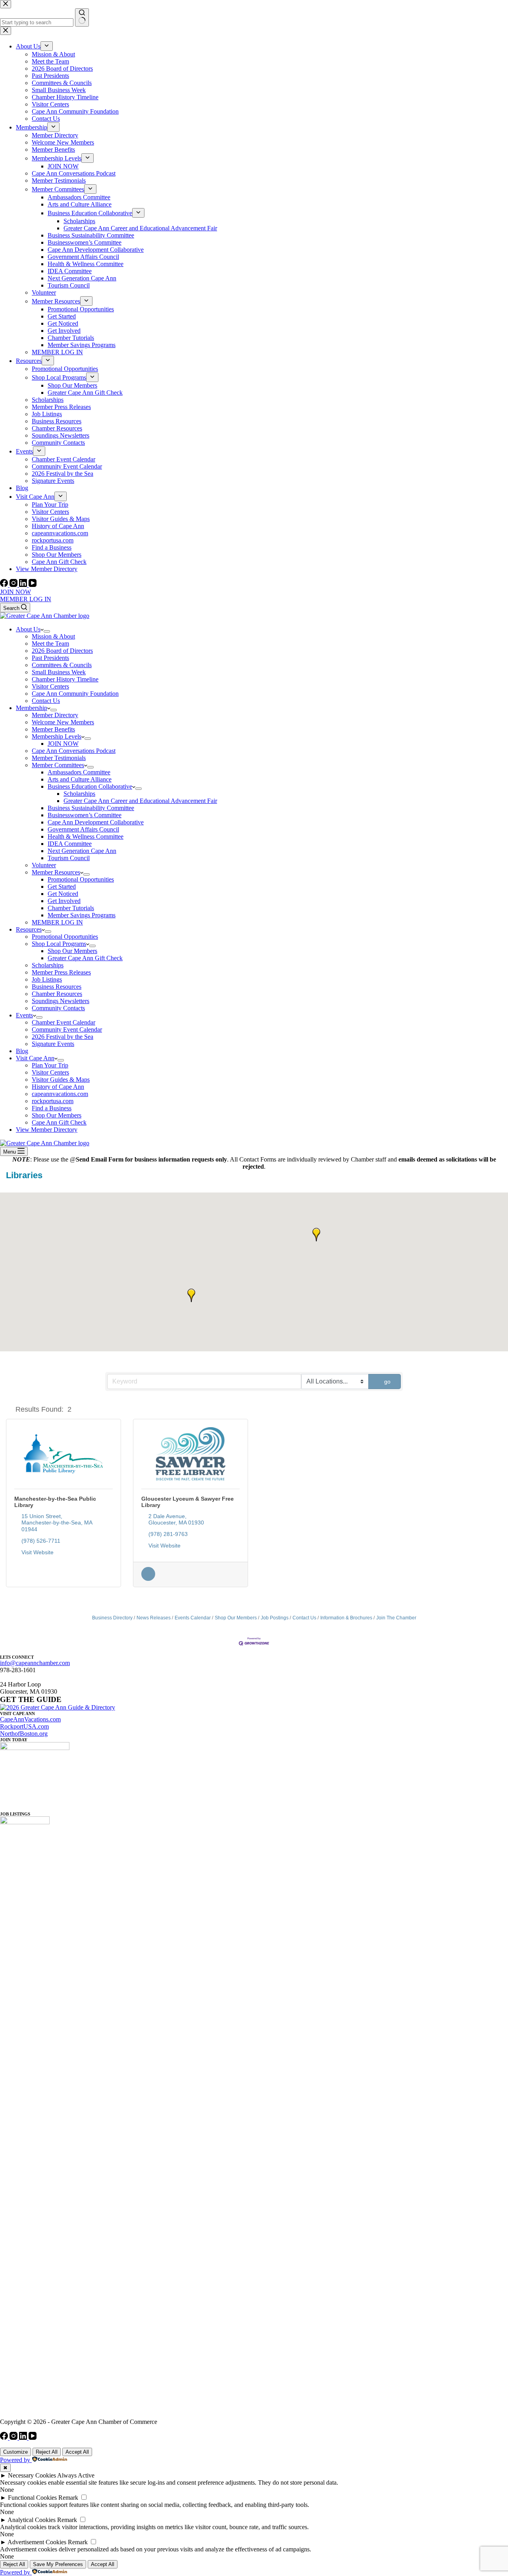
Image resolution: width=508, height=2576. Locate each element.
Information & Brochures (346, 1618)
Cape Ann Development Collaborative (96, 822)
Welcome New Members (63, 722)
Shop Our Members (72, 951)
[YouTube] (33, 585)
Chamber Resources (57, 994)
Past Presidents (50, 658)
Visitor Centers (50, 686)
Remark (68, 2498)
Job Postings (275, 1618)
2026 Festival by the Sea (63, 1037)
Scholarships (79, 794)
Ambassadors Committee (79, 772)
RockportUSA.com (24, 1726)
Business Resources (57, 987)
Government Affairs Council (83, 829)
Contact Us (46, 701)
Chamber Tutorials (71, 908)
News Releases (154, 1618)
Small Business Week (59, 672)
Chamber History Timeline (65, 679)
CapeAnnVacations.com (30, 1719)
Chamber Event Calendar (63, 1022)
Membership (32, 708)
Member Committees (58, 765)
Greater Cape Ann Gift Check (85, 958)
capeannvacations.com (60, 1094)
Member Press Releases (61, 972)
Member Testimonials (59, 758)
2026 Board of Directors (62, 651)
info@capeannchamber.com (35, 1663)
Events (24, 1015)
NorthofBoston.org (24, 1734)
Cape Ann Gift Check (59, 1122)
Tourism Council (69, 858)
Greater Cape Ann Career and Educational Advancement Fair (140, 801)
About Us (28, 629)
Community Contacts (58, 1008)
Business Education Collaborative (90, 786)
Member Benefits (53, 729)
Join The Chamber (396, 1618)
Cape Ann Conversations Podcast (74, 751)
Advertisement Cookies (37, 2542)
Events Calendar (193, 1618)
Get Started (62, 887)
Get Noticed (63, 894)
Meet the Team (50, 644)
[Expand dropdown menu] (47, 631)
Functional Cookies (32, 2498)
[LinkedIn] (24, 585)
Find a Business (52, 1108)
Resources (29, 929)
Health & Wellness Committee (86, 836)
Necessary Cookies (32, 2475)
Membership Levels (57, 736)
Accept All (77, 2452)
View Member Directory (47, 1130)
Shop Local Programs (59, 944)
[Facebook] (5, 585)
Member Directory (55, 715)
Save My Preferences (58, 2564)
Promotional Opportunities (81, 879)
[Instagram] (14, 585)
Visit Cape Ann (35, 1058)
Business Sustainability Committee (91, 808)
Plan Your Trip (50, 1065)
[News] (148, 1579)
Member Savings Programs (82, 915)
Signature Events (53, 1044)
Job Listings (47, 979)
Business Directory (112, 1618)
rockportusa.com (53, 1101)
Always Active (76, 2475)
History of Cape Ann (58, 1087)
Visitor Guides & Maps (61, 1080)
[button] (316, 1235)
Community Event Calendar (67, 1029)
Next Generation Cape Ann (82, 851)
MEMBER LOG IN (26, 599)
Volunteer (44, 865)
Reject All (47, 2452)
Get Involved (64, 901)
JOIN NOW (15, 592)
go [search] (387, 1382)
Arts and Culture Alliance (80, 779)
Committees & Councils (62, 665)
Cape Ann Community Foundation (75, 694)
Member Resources (56, 872)
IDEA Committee (70, 844)
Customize (15, 2452)
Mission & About (53, 636)
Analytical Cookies (32, 2520)
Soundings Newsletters (61, 1001)
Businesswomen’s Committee (85, 815)
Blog (22, 1051)
